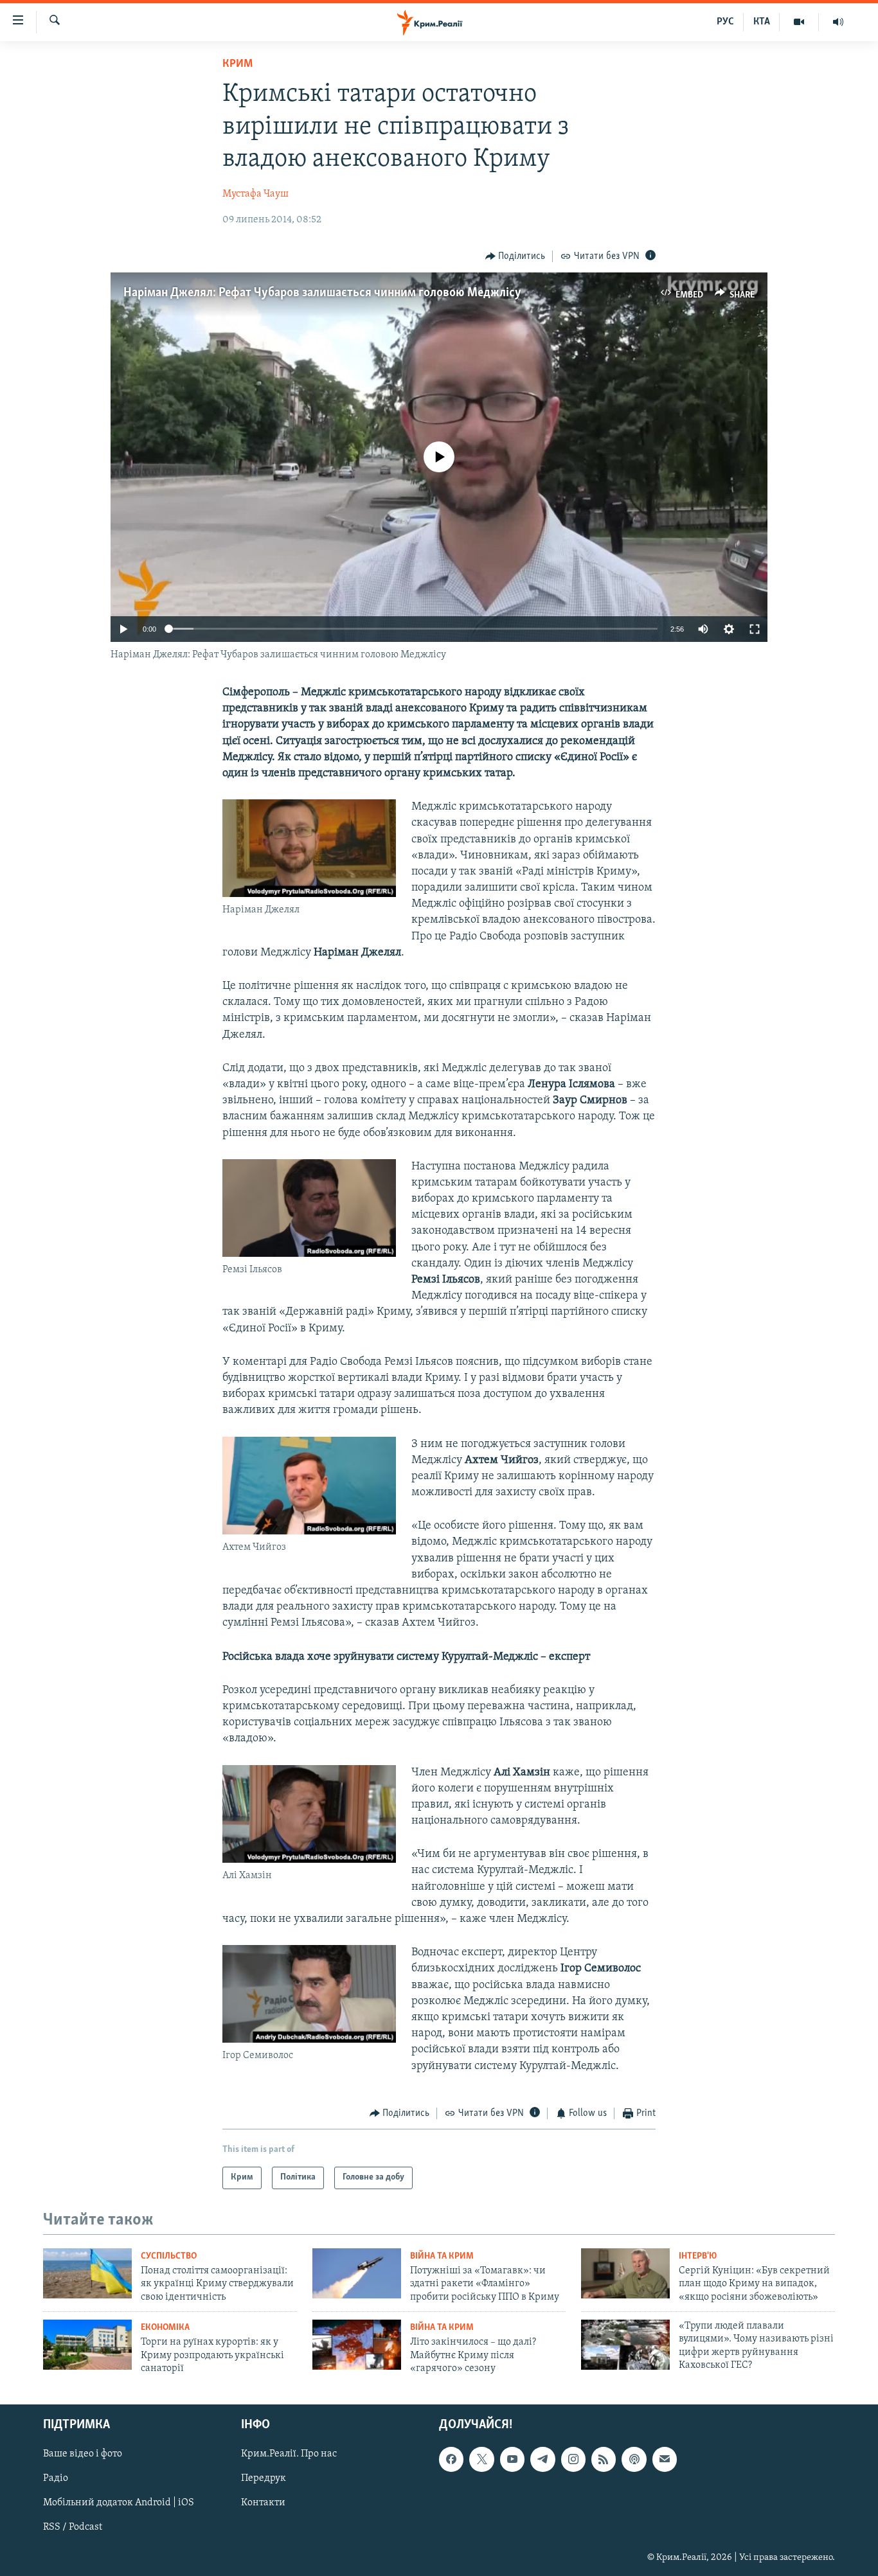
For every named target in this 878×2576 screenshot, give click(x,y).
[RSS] (604, 2460)
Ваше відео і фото (83, 2455)
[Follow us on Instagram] (573, 2460)
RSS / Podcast (73, 2528)
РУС (725, 22)
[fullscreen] (755, 629)
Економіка (165, 2328)
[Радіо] (838, 22)
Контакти (263, 2503)
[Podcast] (634, 2460)
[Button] (515, 256)
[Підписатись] (665, 2460)
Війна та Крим (442, 2256)
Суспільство (169, 2256)
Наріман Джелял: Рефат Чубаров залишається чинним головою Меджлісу (322, 293)
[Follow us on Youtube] (512, 2460)
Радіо (56, 2479)
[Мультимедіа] (799, 22)
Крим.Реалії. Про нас (289, 2455)
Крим (237, 64)
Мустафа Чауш (255, 194)
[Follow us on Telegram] (542, 2460)
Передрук (264, 2479)
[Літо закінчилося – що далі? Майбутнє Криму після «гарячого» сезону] (357, 2345)
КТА (762, 22)
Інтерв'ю (698, 2256)
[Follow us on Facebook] (451, 2460)
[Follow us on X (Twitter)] (481, 2460)
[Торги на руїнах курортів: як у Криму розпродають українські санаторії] (87, 2345)
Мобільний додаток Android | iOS (119, 2503)
